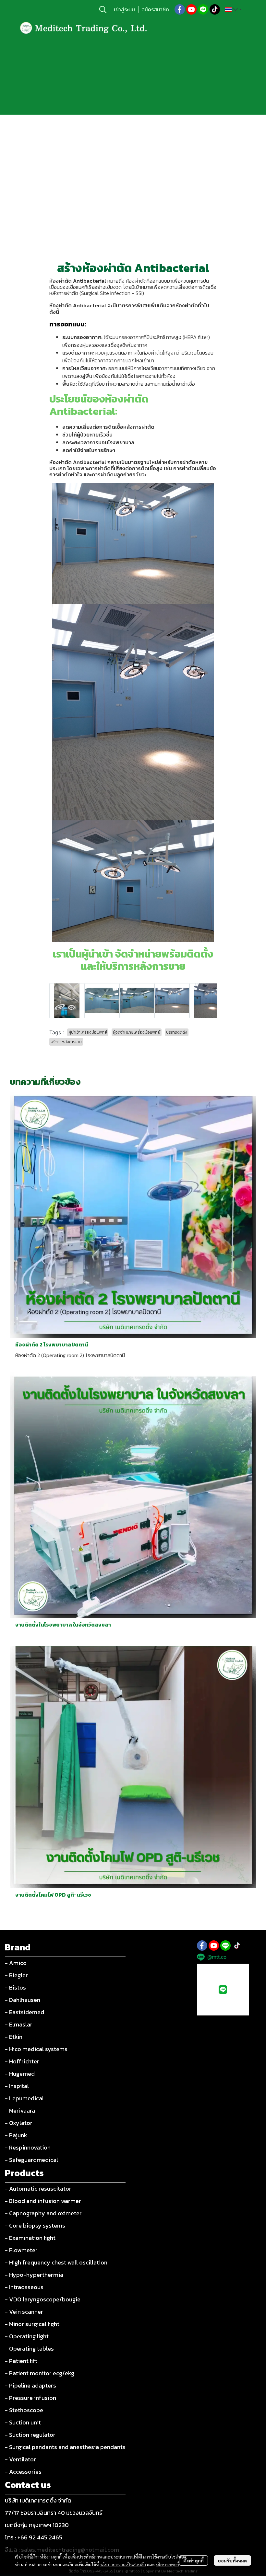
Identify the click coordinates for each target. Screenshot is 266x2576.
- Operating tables (29, 2349)
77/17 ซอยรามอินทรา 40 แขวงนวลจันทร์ (54, 2513)
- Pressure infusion (30, 2398)
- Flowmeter (21, 2250)
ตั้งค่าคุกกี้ (193, 2560)
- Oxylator (19, 2123)
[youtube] (191, 9)
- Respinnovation (28, 2147)
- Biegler (16, 1975)
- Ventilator (20, 2459)
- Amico (16, 1963)
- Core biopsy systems (35, 2225)
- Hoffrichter (22, 2061)
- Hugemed (20, 2074)
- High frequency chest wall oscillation (56, 2262)
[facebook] (180, 9)
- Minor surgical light (32, 2324)
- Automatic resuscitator (38, 2189)
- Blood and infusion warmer (43, 2201)
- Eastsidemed (24, 2012)
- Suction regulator (30, 2435)
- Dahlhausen (23, 2000)
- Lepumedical (24, 2098)
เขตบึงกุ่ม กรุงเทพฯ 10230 (37, 2525)
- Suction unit (23, 2422)
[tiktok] (215, 9)
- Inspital (17, 2086)
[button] (103, 9)
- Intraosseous (24, 2287)
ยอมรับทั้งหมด (232, 2560)
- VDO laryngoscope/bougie (43, 2299)
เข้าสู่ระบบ (124, 9)
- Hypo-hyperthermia (34, 2275)
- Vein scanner (24, 2312)
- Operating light (27, 2336)
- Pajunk (16, 2135)
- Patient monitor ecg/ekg (40, 2373)
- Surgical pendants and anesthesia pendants (65, 2447)
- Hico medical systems (36, 2049)
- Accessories (23, 2472)
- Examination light (30, 2238)
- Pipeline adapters (30, 2385)
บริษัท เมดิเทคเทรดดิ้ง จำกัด (38, 2500)
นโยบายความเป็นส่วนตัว (123, 2564)
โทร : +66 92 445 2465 (34, 2537)
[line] (203, 9)
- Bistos (15, 1987)
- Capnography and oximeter (43, 2213)
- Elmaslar (19, 2024)
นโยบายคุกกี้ (167, 2564)
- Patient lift (21, 2361)
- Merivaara (20, 2111)
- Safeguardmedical (31, 2160)
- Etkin (14, 2037)
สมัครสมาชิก (155, 9)
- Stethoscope (24, 2410)
